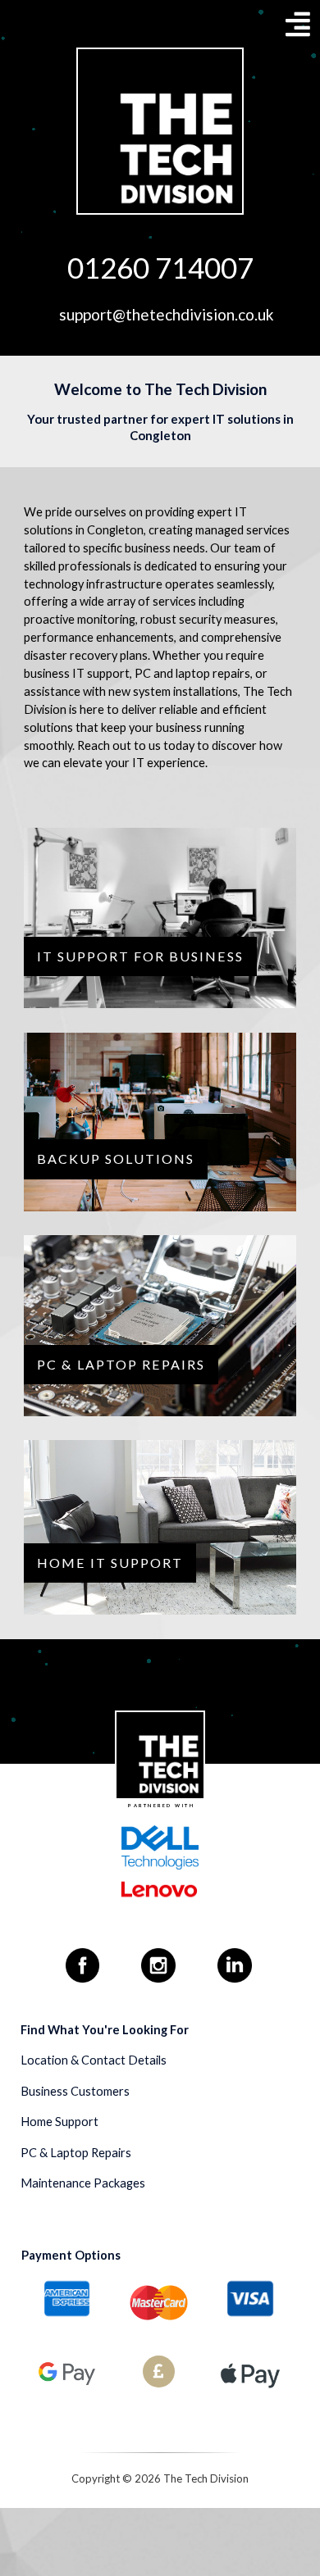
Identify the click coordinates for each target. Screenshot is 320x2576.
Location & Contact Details (94, 2060)
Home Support (59, 2122)
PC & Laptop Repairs (76, 2153)
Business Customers (75, 2091)
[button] (297, 24)
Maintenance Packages (83, 2183)
